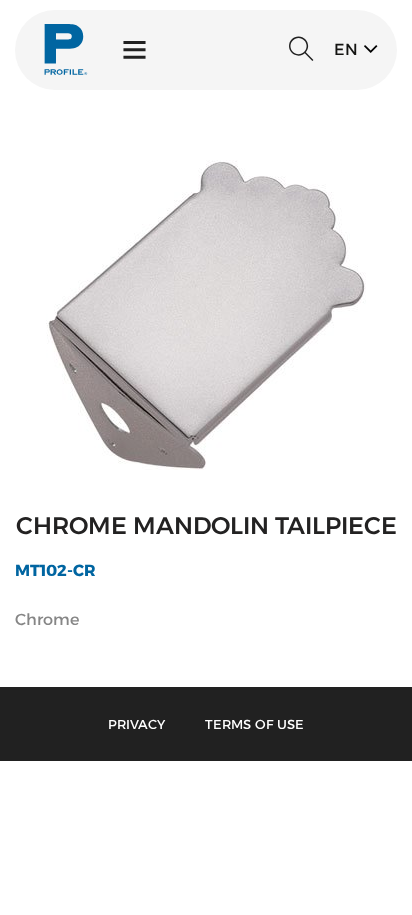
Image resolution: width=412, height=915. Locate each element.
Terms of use (254, 724)
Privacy (136, 724)
